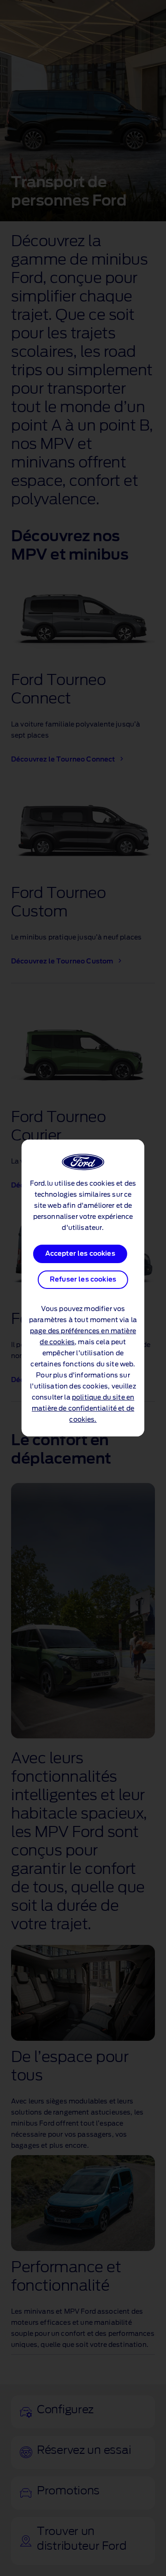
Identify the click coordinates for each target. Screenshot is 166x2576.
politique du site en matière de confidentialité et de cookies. (83, 1409)
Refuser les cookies (83, 1280)
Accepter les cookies (80, 1254)
